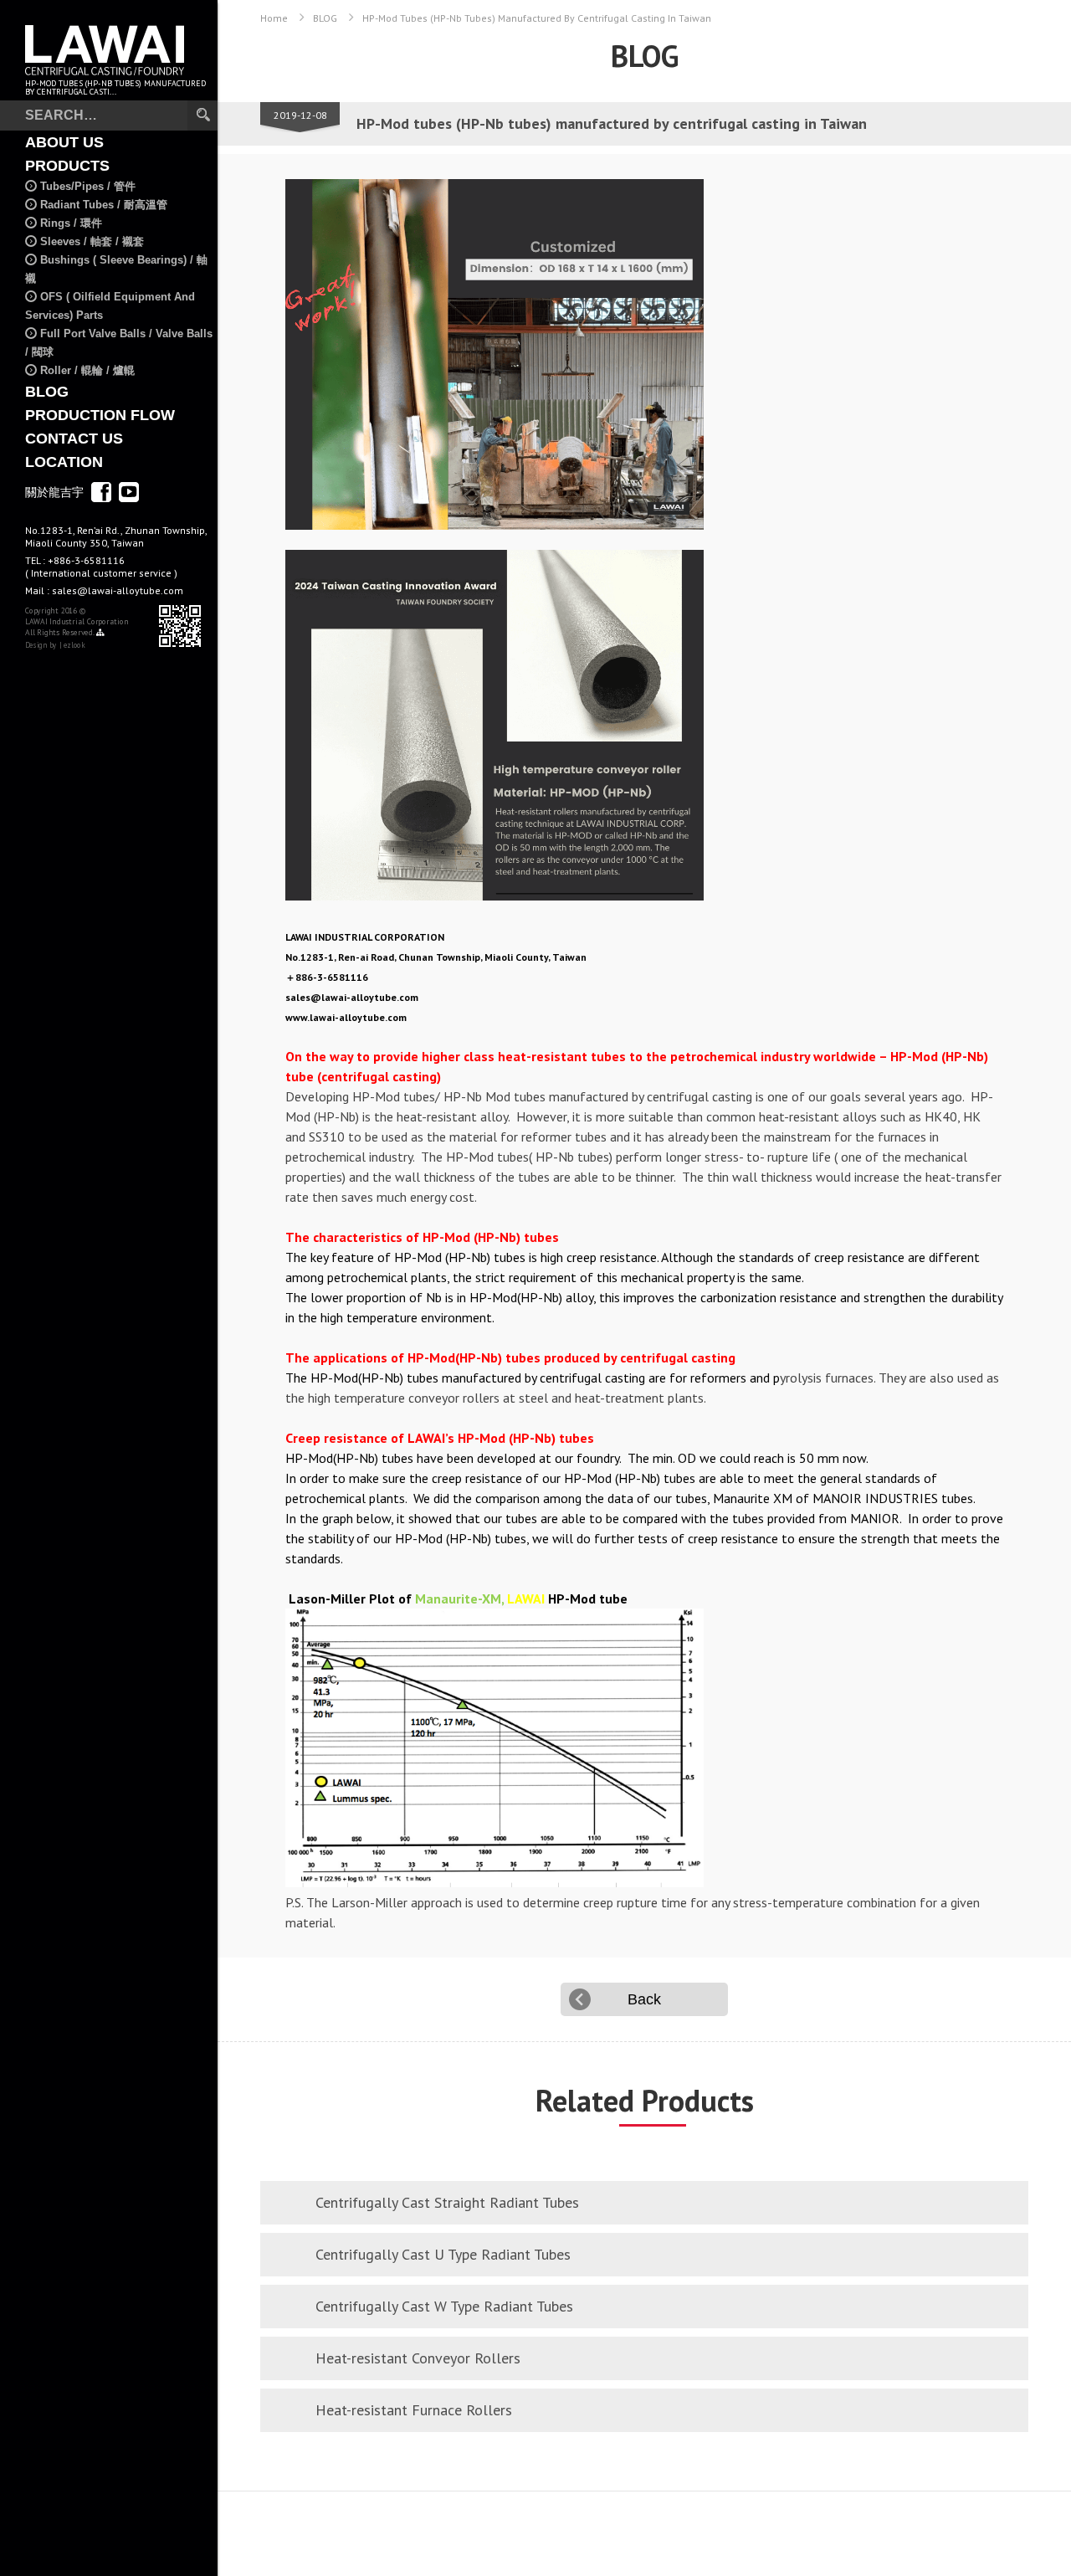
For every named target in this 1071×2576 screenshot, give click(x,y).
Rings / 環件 (71, 223)
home (274, 18)
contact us (74, 439)
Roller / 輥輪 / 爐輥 (87, 370)
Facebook (101, 492)
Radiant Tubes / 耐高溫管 (104, 205)
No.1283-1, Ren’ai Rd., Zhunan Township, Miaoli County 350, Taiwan (116, 536)
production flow (100, 415)
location (64, 462)
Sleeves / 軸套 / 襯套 (92, 241)
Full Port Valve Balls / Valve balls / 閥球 (119, 343)
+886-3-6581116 (101, 567)
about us (64, 142)
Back (644, 1999)
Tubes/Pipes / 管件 (88, 186)
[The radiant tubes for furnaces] (644, 354)
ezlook (74, 645)
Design (36, 645)
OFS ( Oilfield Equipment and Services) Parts (110, 306)
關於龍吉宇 (54, 492)
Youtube (129, 492)
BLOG (47, 392)
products (67, 166)
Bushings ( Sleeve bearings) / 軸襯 (116, 269)
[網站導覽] (100, 633)
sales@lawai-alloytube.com (118, 590)
